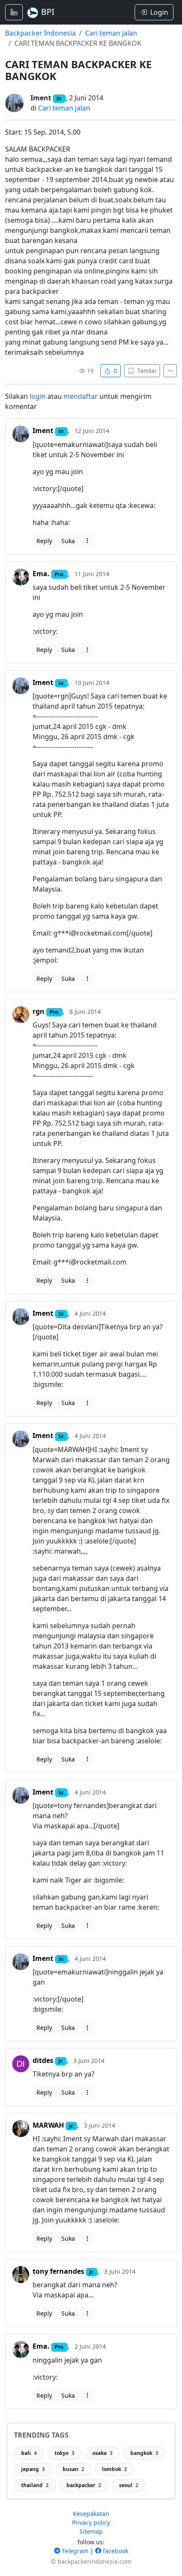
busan (73, 2469)
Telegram (74, 2551)
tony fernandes (58, 2271)
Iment (41, 98)
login (38, 396)
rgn (39, 1011)
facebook (115, 2551)
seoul (129, 2485)
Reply (44, 541)
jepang (33, 2469)
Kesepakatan (91, 2514)
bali (29, 2453)
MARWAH (48, 2125)
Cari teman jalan (111, 33)
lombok (114, 2469)
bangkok (144, 2453)
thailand (35, 2485)
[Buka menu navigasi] (14, 12)
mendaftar (81, 396)
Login (159, 12)
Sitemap (91, 2531)
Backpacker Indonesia (40, 33)
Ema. (41, 574)
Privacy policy (91, 2522)
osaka (102, 2453)
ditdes (43, 2060)
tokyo (65, 2453)
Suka (68, 541)
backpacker (84, 2485)
